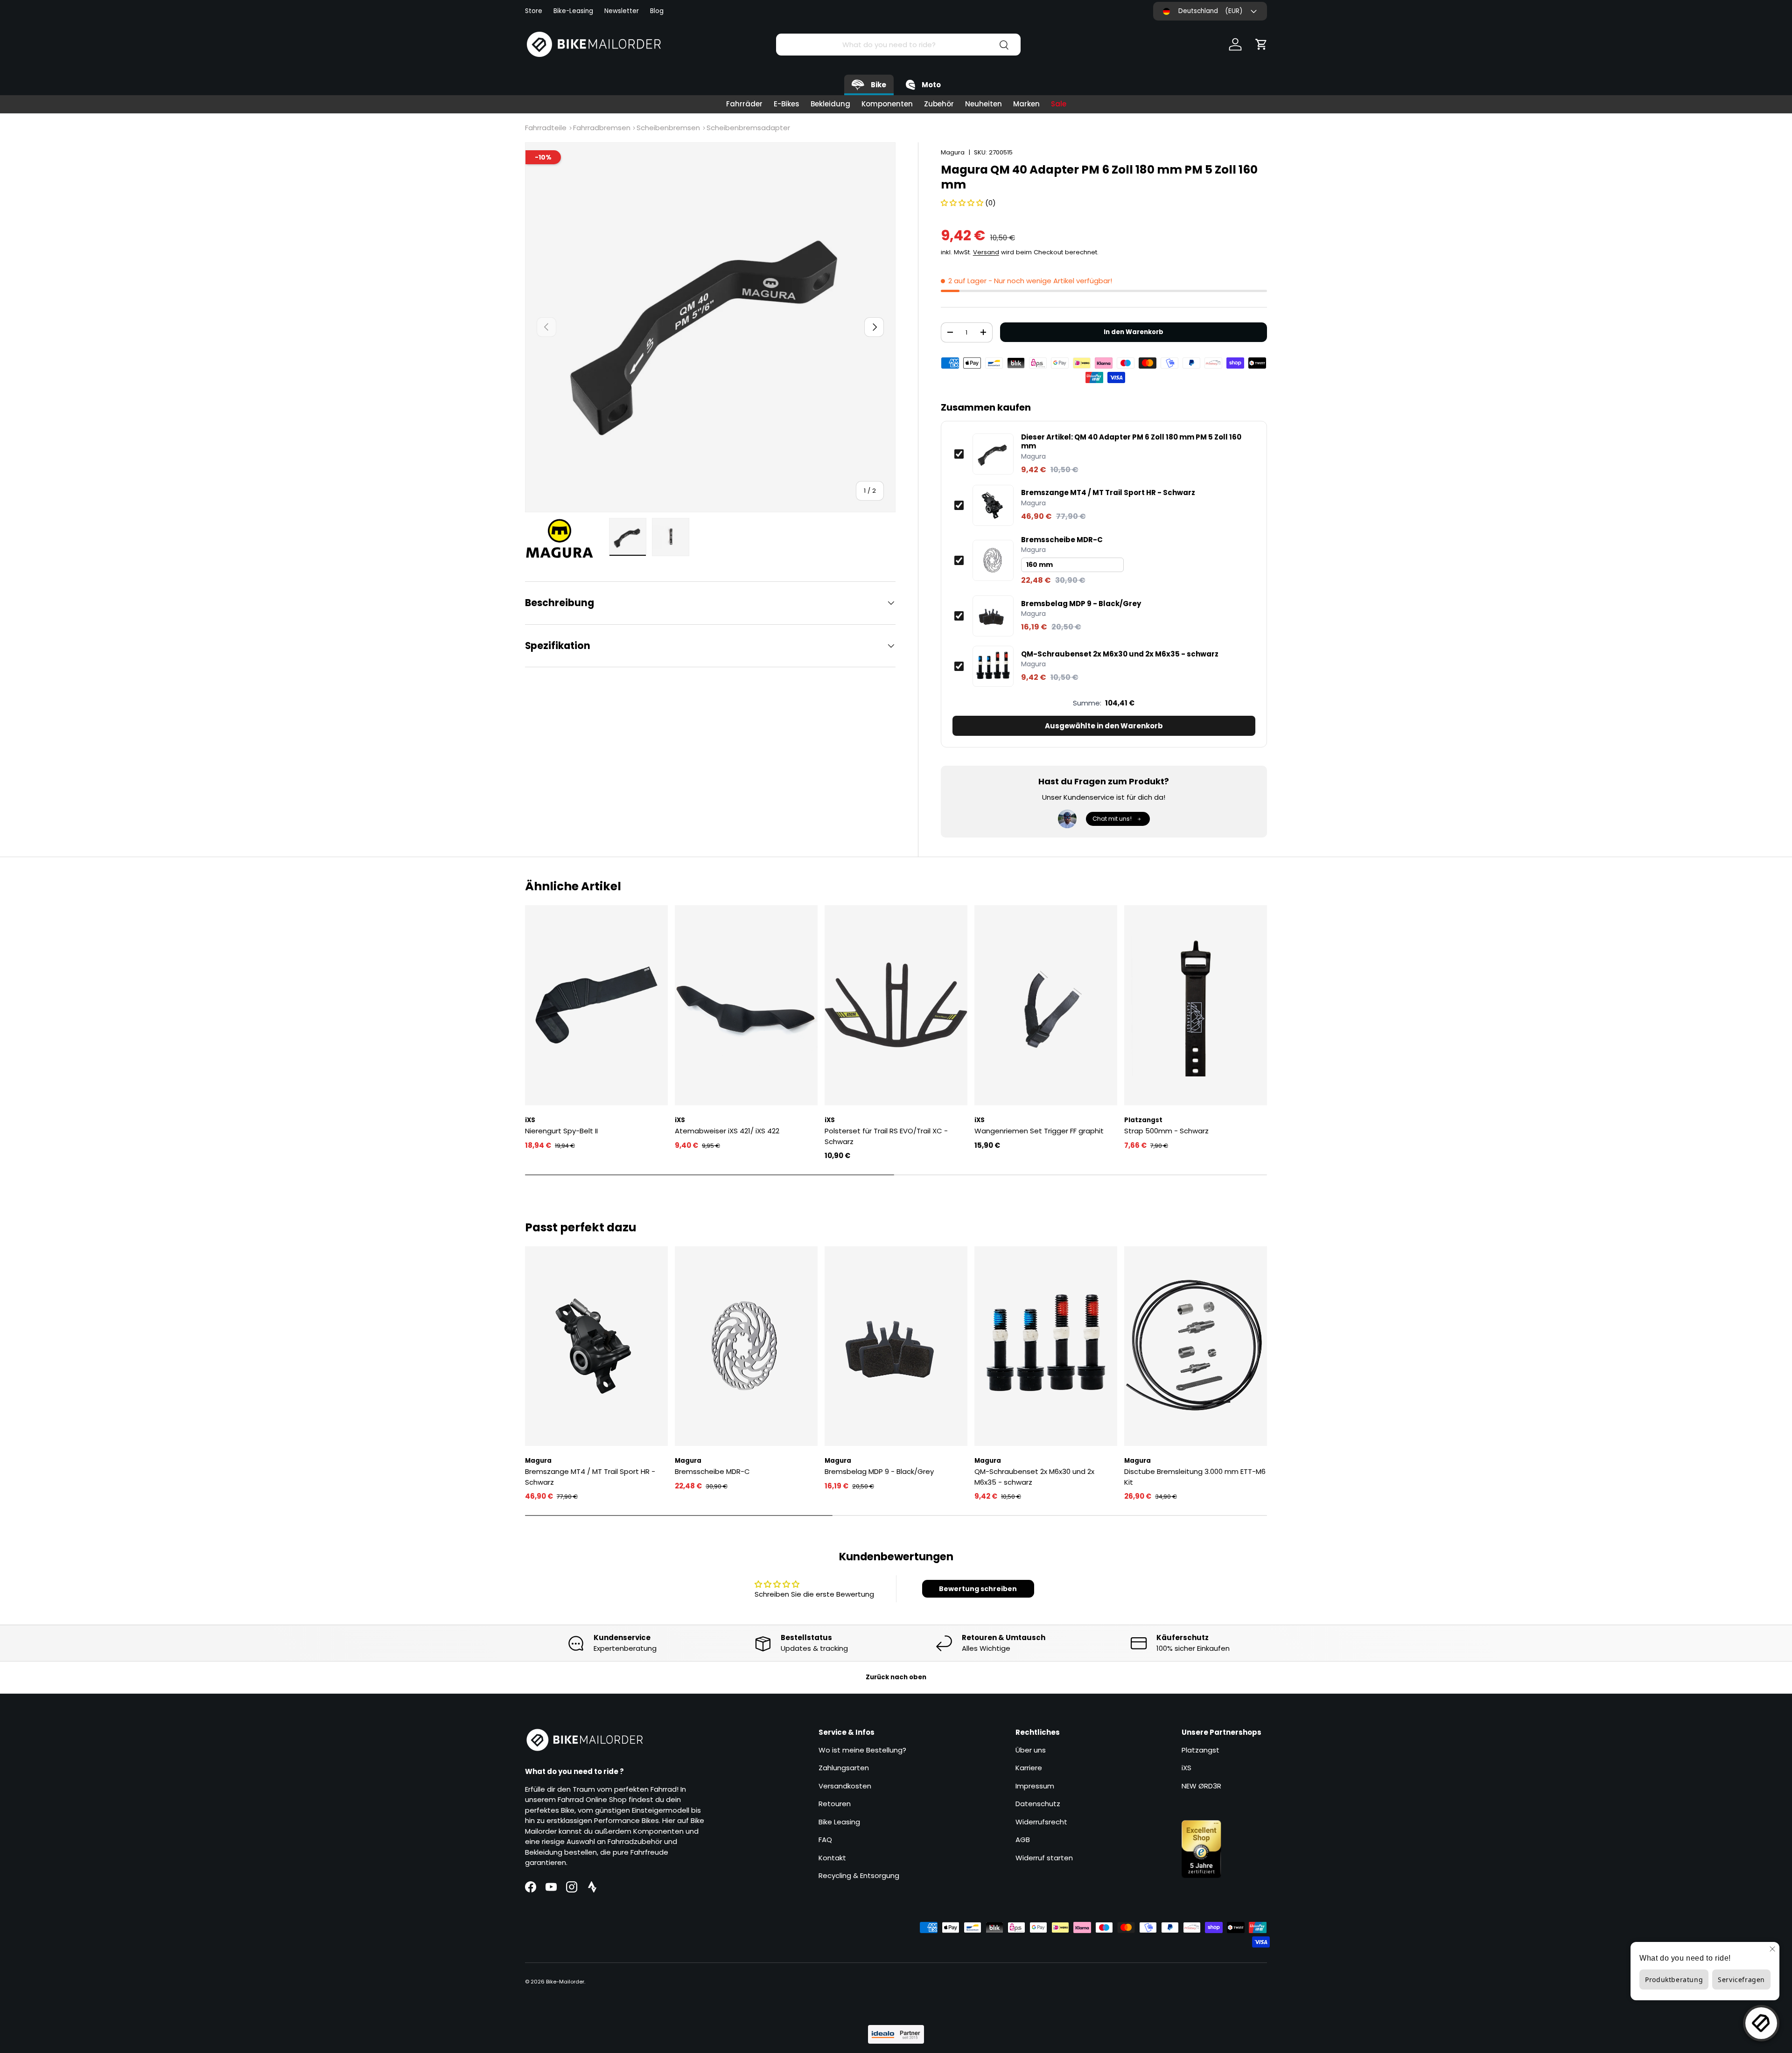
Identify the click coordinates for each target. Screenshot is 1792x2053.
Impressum (1035, 1786)
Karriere (1029, 1768)
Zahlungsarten (844, 1768)
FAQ (825, 1840)
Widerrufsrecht (1041, 1822)
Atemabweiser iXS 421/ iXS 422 (727, 1131)
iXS (1186, 1768)
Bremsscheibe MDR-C (1062, 540)
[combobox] (898, 45)
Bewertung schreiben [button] (978, 1589)
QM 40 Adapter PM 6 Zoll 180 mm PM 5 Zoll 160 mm (1131, 442)
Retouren (835, 1804)
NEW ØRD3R (1201, 1786)
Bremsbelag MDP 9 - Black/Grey (1081, 604)
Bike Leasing (839, 1822)
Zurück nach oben (896, 1677)
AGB (1023, 1840)
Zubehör (939, 104)
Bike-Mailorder (565, 1982)
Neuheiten (983, 104)
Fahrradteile (546, 128)
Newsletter (622, 11)
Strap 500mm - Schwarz (1166, 1131)
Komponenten (887, 104)
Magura (953, 152)
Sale (1059, 104)
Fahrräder (744, 104)
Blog (657, 11)
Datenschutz (1038, 1804)
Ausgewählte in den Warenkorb (1104, 726)
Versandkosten (845, 1786)
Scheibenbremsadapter (748, 128)
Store (534, 11)
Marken (1026, 104)
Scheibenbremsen (668, 128)
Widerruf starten (1044, 1858)
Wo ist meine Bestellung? (862, 1750)
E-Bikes (787, 104)
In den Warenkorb (1134, 332)
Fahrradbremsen (602, 128)
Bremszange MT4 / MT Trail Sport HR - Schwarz (1108, 493)
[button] (1261, 44)
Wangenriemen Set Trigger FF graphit (1039, 1131)
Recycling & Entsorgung (859, 1875)
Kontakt (832, 1858)
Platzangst (1200, 1750)
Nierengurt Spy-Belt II (561, 1131)
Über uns (1031, 1750)
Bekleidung (830, 104)
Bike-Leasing (573, 11)
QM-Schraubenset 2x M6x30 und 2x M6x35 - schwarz (1120, 654)
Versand (986, 252)
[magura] (564, 538)
